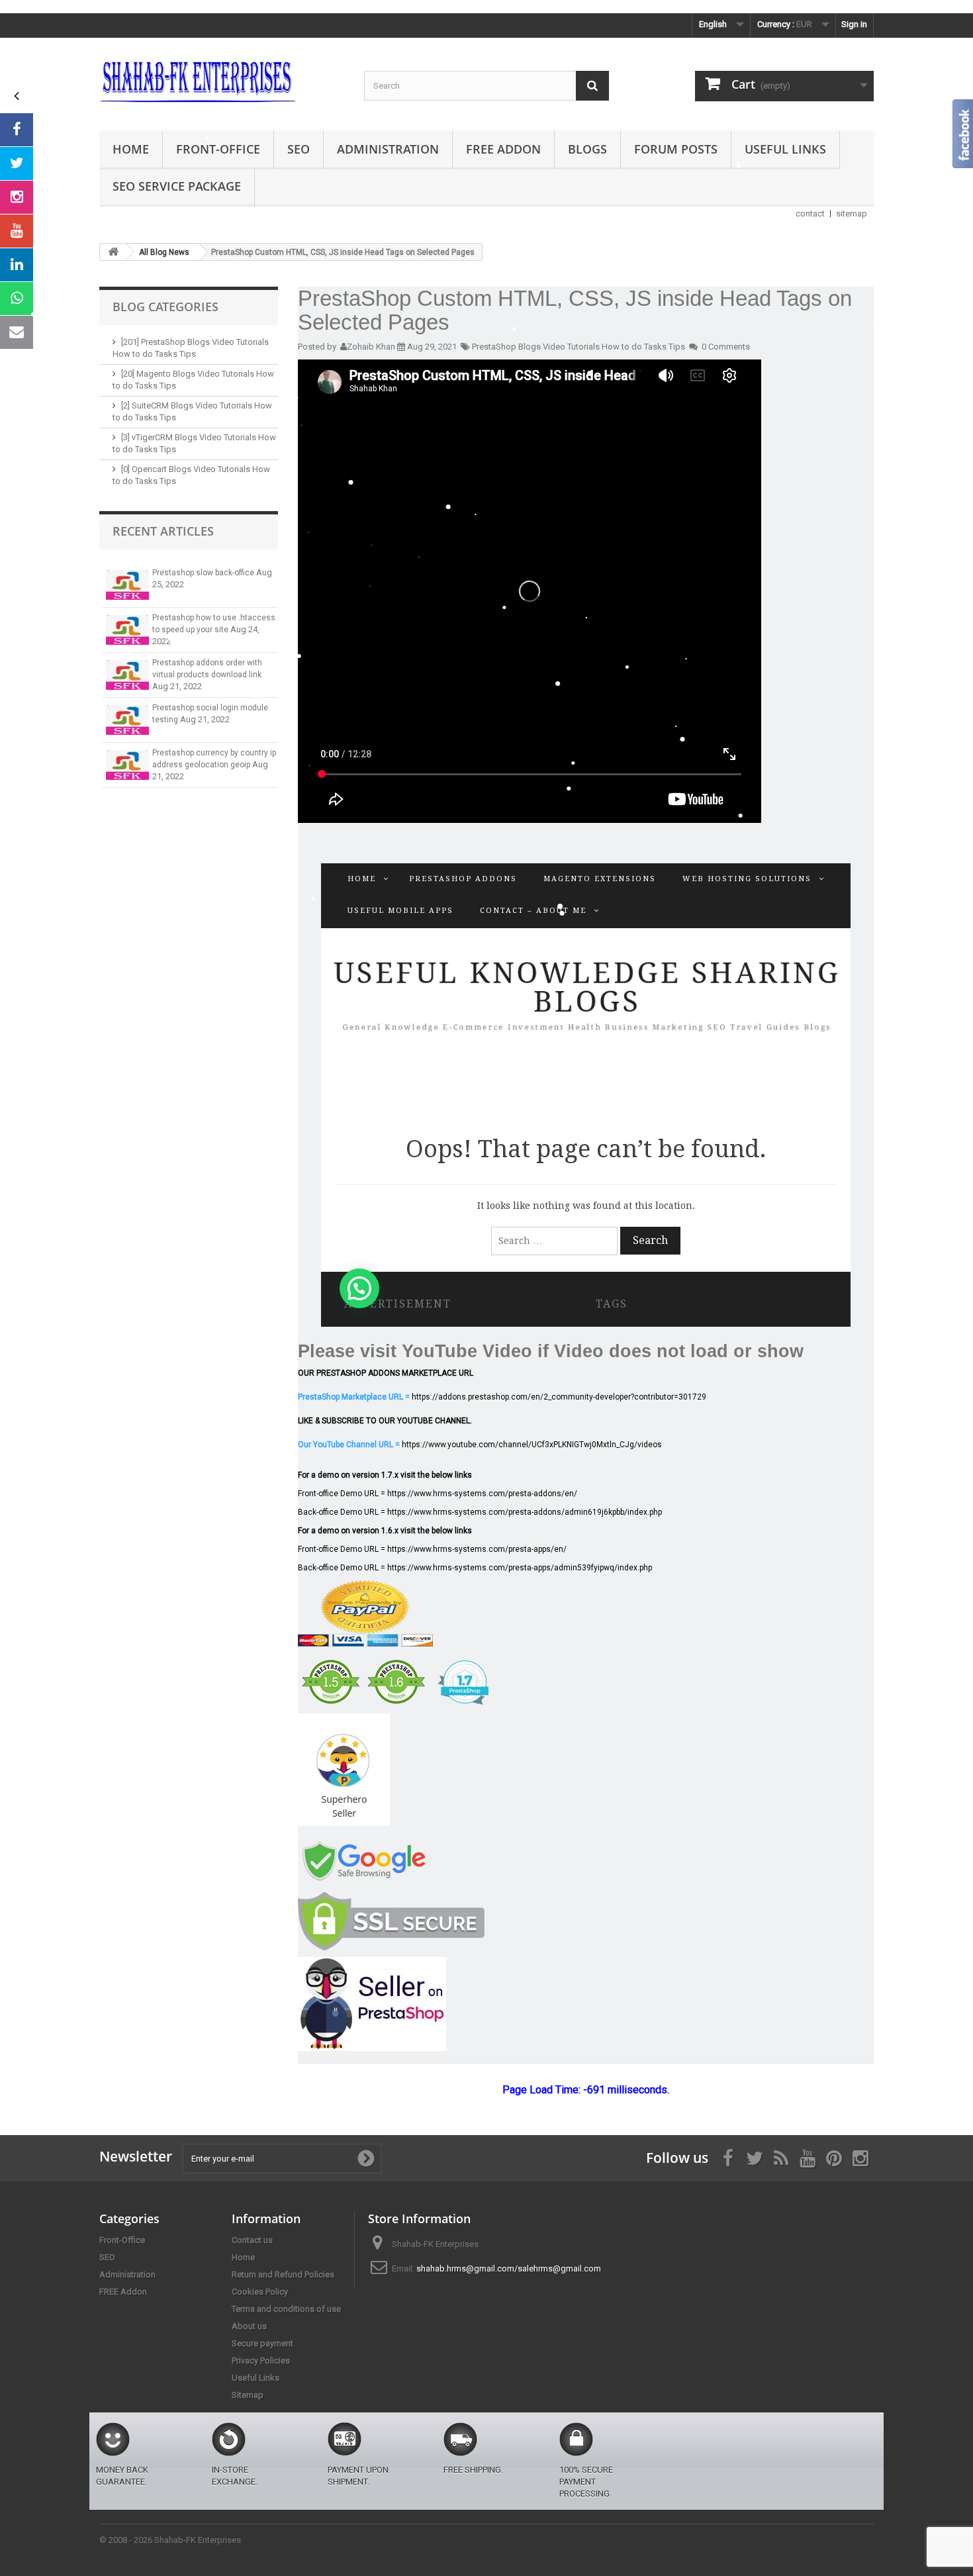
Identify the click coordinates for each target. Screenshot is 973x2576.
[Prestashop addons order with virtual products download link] (127, 675)
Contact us (252, 2240)
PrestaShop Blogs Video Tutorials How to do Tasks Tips (579, 347)
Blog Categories (165, 307)
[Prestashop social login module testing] (127, 720)
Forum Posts (676, 149)
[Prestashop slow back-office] (127, 585)
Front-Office (218, 149)
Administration (388, 149)
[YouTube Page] (17, 231)
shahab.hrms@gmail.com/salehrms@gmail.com (509, 2268)
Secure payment (262, 2343)
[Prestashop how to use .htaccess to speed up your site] (127, 630)
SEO (299, 149)
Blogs (587, 149)
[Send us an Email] (17, 332)
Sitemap (248, 2395)
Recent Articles (163, 531)
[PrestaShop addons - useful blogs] (222, 81)
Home (131, 149)
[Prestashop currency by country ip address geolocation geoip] (127, 765)
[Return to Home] (113, 252)
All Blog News (164, 252)
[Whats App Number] (17, 299)
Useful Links (785, 149)
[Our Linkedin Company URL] (17, 265)
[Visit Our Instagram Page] (17, 197)
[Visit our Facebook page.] (17, 130)
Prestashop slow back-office (204, 573)
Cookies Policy (260, 2292)
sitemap (852, 214)
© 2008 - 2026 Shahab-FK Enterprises (170, 2540)
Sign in (854, 24)
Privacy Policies (261, 2361)
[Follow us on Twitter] (17, 164)
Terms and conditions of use (286, 2309)
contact (810, 214)
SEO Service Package (177, 186)
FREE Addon (503, 149)
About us (249, 2326)
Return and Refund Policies (283, 2274)
